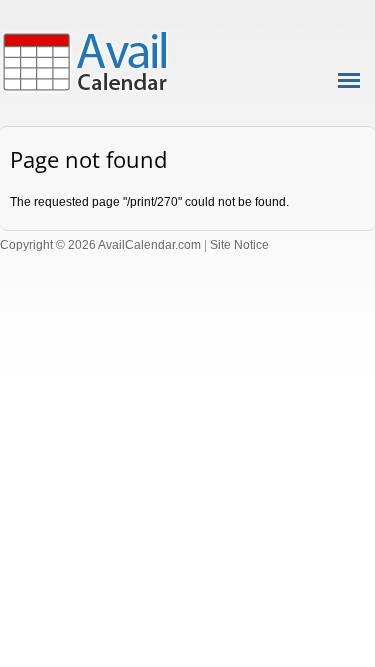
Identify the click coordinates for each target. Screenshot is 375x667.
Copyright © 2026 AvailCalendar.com (100, 245)
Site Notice (239, 245)
